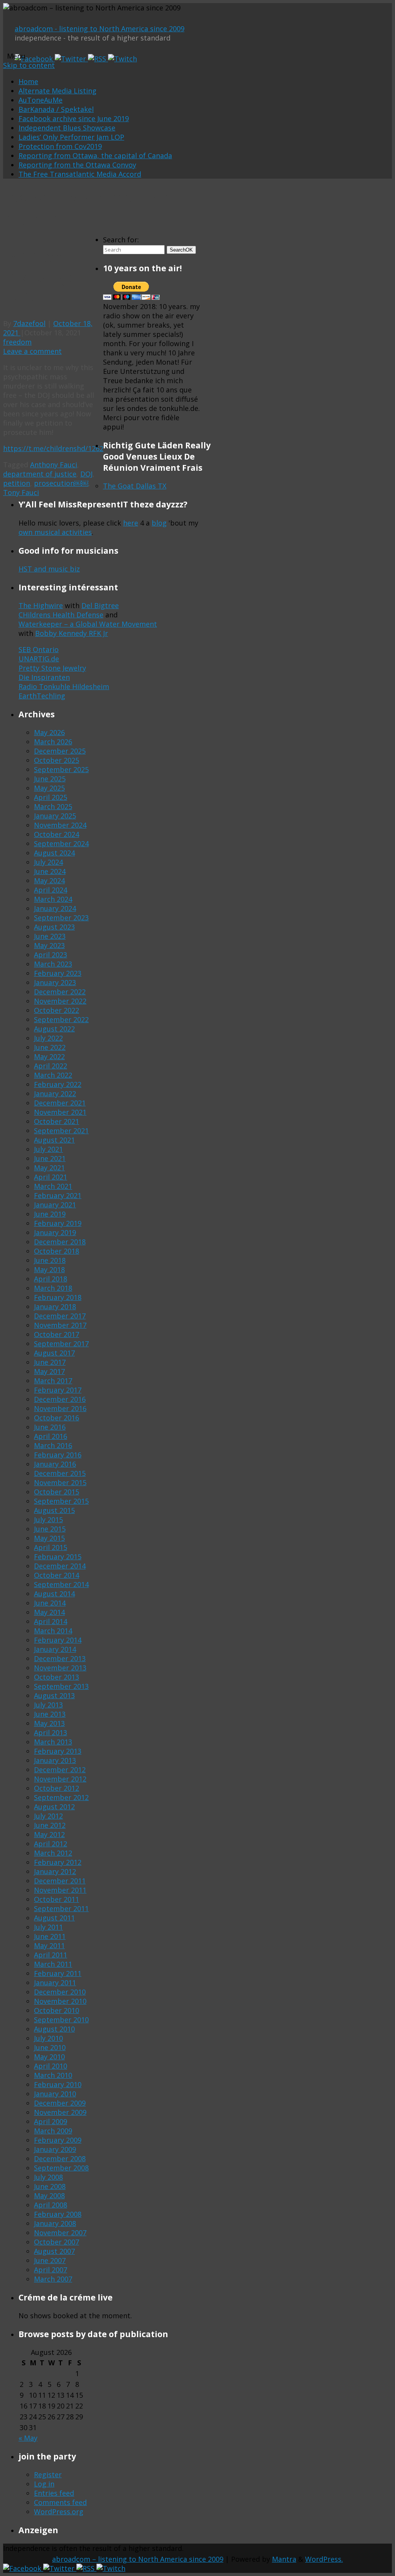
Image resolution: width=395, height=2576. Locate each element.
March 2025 (53, 806)
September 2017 (61, 1344)
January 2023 (55, 982)
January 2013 (55, 1760)
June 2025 (50, 779)
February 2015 (58, 1557)
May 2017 (49, 1371)
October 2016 (57, 1418)
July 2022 (48, 1038)
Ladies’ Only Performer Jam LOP (71, 137)
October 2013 (57, 1677)
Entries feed (54, 2493)
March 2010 (53, 2075)
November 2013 (60, 1668)
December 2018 (60, 1242)
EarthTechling (42, 696)
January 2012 (55, 1871)
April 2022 (51, 1066)
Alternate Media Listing (57, 91)
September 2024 (61, 843)
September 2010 (61, 2020)
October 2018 (57, 1251)
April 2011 (51, 1955)
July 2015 (48, 1520)
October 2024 (57, 834)
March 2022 (53, 1075)
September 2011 (61, 1908)
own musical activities (55, 532)
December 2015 (60, 1473)
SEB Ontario (39, 649)
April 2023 (51, 955)
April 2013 (51, 1733)
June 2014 (50, 1603)
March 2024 (53, 899)
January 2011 (55, 1983)
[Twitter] (71, 59)
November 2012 (60, 1779)
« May (28, 2438)
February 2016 (58, 1455)
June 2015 (50, 1529)
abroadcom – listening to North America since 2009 (138, 2559)
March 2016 (53, 1445)
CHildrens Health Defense (61, 615)
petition (17, 483)
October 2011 (57, 1899)
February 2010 (58, 2084)
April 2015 (51, 1547)
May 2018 (49, 1269)
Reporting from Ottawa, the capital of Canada (95, 156)
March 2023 (53, 964)
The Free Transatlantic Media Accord (80, 174)
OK (181, 250)
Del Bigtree (100, 605)
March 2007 (53, 2279)
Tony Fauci (21, 492)
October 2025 (57, 760)
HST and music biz (49, 569)
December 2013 (60, 1658)
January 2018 (55, 1307)
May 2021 (49, 1168)
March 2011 (53, 1964)
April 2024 (51, 890)
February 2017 (58, 1390)
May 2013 (49, 1723)
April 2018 (51, 1279)
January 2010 (55, 2094)
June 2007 (50, 2260)
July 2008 (48, 2177)
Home (28, 81)
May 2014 (49, 1612)
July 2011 (48, 1927)
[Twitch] (122, 59)
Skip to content (29, 65)
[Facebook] (35, 59)
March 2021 (53, 1186)
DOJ (86, 474)
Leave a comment (32, 351)
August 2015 (54, 1510)
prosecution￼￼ (61, 483)
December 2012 (60, 1770)
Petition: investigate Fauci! (46, 277)
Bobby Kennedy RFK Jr (72, 633)
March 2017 (53, 1381)
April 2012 (51, 1844)
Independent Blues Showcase (67, 128)
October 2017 (57, 1334)
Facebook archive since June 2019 (74, 118)
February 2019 (58, 1223)
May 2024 (49, 881)
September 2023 (61, 918)
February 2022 (58, 1084)
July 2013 (48, 1705)
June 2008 (50, 2186)
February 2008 (58, 2214)
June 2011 (50, 1936)
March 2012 (53, 1853)
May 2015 (49, 1538)
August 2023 (54, 927)
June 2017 (50, 1362)
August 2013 (54, 1695)
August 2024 (54, 853)
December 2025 (60, 751)
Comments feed (60, 2502)
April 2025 (51, 797)
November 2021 (60, 1112)
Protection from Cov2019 (60, 146)
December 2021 (60, 1103)
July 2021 (48, 1149)
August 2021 (54, 1140)
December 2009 (60, 2103)
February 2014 (58, 1640)
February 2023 (58, 973)
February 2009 (58, 2140)
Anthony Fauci (54, 465)
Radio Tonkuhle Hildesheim (64, 686)
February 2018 (58, 1297)
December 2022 (60, 992)
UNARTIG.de (39, 659)
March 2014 (53, 1631)
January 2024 (55, 908)
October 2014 (57, 1575)
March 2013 (53, 1742)
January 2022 (55, 1094)
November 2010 (60, 2001)
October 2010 (57, 2010)
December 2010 (60, 1992)
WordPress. (324, 2559)
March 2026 (53, 742)
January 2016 (55, 1464)
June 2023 (50, 936)
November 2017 (60, 1325)
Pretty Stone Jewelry (52, 668)
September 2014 (61, 1584)
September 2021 (61, 1131)
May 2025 (49, 788)
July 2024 (48, 862)
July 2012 (48, 1816)
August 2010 (54, 2029)
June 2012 (50, 1825)
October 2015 (57, 1492)
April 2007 (51, 2270)
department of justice (40, 474)
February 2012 (58, 1862)
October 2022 (57, 1010)
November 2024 (60, 825)
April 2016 (51, 1436)
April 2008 (51, 2205)
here (131, 523)
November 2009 (60, 2112)
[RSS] (98, 59)
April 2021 (51, 1177)
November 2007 (60, 2233)
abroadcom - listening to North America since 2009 (100, 29)
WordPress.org (59, 2512)
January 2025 (55, 816)
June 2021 (50, 1158)
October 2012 (57, 1788)
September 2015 (61, 1501)
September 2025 (61, 769)
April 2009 (51, 2121)
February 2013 (58, 1751)
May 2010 (49, 2057)
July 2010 (48, 2038)
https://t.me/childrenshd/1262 (53, 448)
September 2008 (61, 2168)
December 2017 (60, 1316)
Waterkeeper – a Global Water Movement (88, 624)
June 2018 (50, 1260)
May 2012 (49, 1834)
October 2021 (57, 1121)
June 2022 (50, 1047)
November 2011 (60, 1890)
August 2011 (54, 1918)
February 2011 (58, 1973)
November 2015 (60, 1482)
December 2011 (60, 1881)
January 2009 (55, 2149)
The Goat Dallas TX (135, 486)
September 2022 (61, 1019)
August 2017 (54, 1353)
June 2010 (50, 2047)
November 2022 (60, 1001)
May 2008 (49, 2196)
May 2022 (49, 1056)
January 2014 (55, 1649)
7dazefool (29, 323)
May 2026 (49, 732)
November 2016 (60, 1408)
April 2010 (51, 2066)
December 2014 (60, 1566)
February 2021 (58, 1195)
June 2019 (50, 1214)
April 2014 (51, 1621)
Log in (44, 2484)
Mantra (284, 2559)
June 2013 (50, 1714)
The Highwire (41, 605)
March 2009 (53, 2131)
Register (48, 2475)
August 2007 (54, 2251)
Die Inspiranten (44, 677)
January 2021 (55, 1205)
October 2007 (57, 2242)
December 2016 (60, 1399)
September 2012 (61, 1797)
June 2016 (50, 1427)
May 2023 (49, 945)
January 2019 (55, 1232)
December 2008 (60, 2158)
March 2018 (53, 1288)
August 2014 (54, 1594)
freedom (17, 342)
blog (159, 523)
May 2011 (49, 1946)
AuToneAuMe (41, 100)
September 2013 (61, 1686)
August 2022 (54, 1029)
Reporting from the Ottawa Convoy (77, 165)
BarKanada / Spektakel (56, 109)
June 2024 (50, 871)
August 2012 (54, 1807)
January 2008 (55, 2223)
